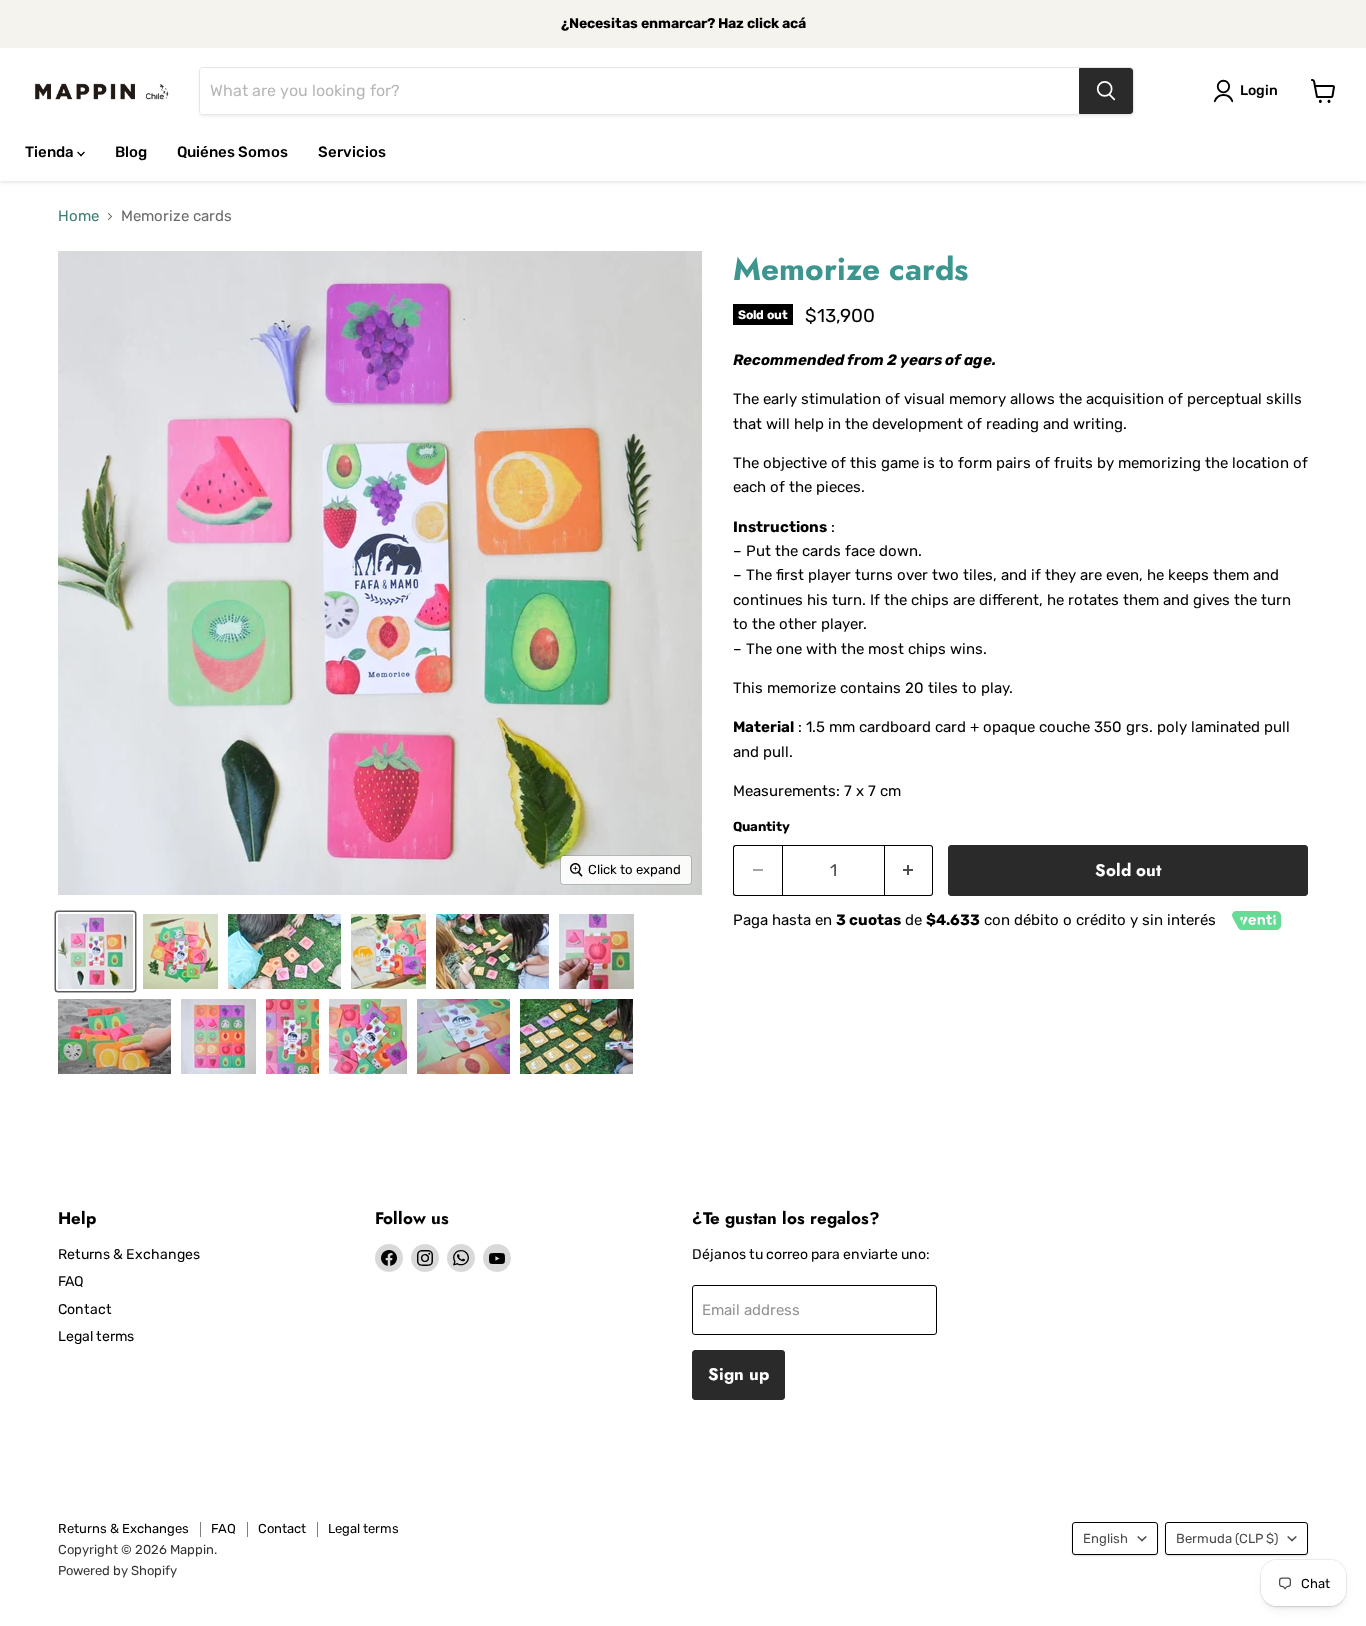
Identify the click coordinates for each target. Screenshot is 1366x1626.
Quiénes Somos (232, 152)
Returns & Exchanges (129, 1254)
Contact (85, 1309)
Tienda (51, 152)
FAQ (71, 1281)
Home (78, 216)
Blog (131, 152)
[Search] (1106, 91)
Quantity (761, 826)
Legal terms (96, 1336)
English (1105, 1538)
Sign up (738, 1374)
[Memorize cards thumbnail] (95, 951)
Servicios (352, 152)
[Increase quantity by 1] (909, 870)
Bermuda (1227, 1538)
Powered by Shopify (117, 1570)
